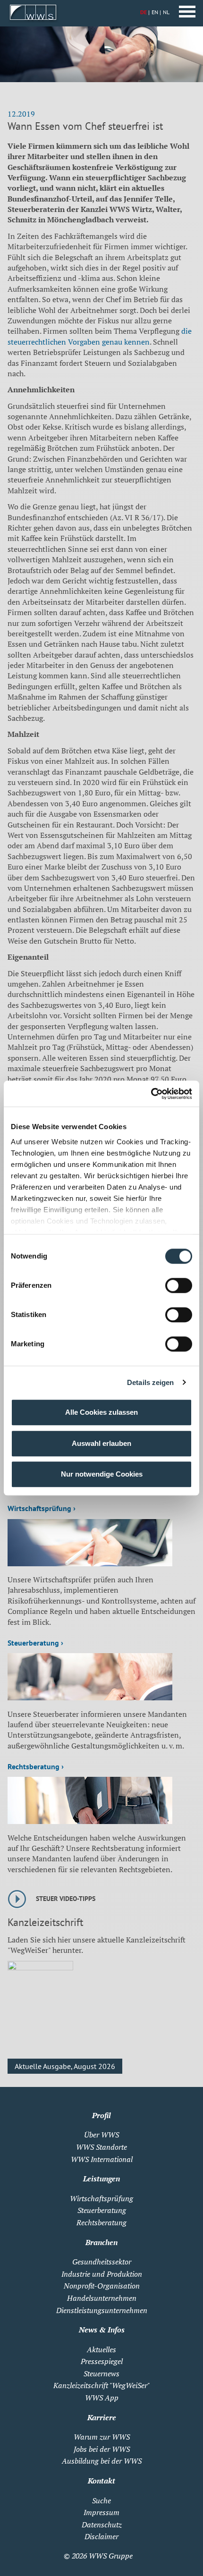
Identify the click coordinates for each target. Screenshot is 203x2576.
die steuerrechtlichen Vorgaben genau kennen (100, 336)
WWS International (102, 2159)
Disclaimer (101, 2536)
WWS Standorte (101, 2147)
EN (155, 12)
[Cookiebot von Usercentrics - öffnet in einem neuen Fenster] (151, 1094)
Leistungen (101, 2179)
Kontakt (101, 2481)
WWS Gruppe (111, 2556)
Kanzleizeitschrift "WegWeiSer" (101, 2385)
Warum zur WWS (102, 2437)
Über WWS (101, 2135)
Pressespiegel (102, 2361)
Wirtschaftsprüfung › (42, 1508)
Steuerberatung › (35, 1643)
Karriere (102, 2417)
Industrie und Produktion (102, 2274)
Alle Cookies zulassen (101, 1412)
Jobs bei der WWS (102, 2449)
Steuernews (101, 2373)
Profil (101, 2115)
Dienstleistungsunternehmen (102, 2310)
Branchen (101, 2242)
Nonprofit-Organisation (102, 2286)
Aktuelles (101, 2349)
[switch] (179, 1285)
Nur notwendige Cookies (102, 1474)
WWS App (102, 2398)
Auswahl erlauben (101, 1443)
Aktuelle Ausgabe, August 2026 (65, 2066)
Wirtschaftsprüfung (101, 2198)
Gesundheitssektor (102, 2262)
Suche (101, 2500)
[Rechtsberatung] (90, 1821)
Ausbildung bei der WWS (102, 2461)
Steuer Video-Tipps (66, 1899)
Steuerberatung (102, 2210)
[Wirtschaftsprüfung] (90, 1563)
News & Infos (102, 2330)
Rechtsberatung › (36, 1766)
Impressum (101, 2512)
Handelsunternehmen (102, 2298)
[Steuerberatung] (90, 1698)
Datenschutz (102, 2525)
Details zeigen (150, 1382)
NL (166, 12)
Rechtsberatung (101, 2222)
